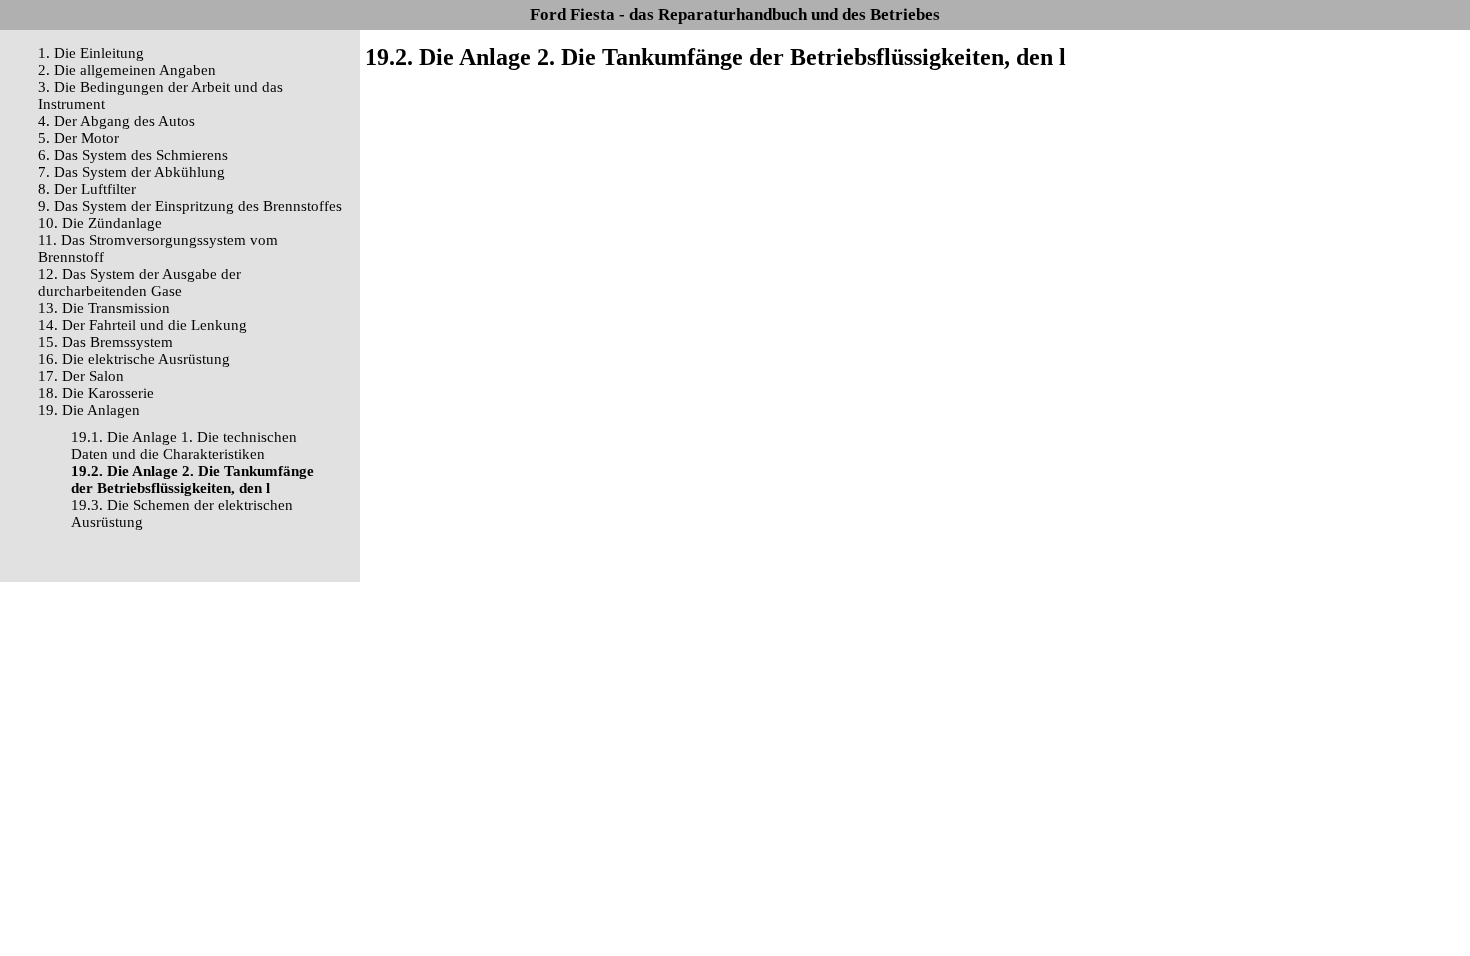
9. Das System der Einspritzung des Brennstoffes (190, 206)
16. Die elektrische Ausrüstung (134, 359)
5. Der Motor (78, 138)
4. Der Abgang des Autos (116, 121)
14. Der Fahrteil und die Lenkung (142, 325)
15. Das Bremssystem (105, 342)
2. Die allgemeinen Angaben (127, 70)
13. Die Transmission (104, 308)
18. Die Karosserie (96, 393)
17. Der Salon (81, 376)
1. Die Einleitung (91, 53)
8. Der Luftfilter (87, 189)
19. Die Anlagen (89, 410)
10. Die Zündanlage (100, 223)
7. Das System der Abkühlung (131, 172)
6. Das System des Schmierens (133, 155)
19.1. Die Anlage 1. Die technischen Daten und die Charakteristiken (184, 445)
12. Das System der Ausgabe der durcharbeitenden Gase (139, 282)
